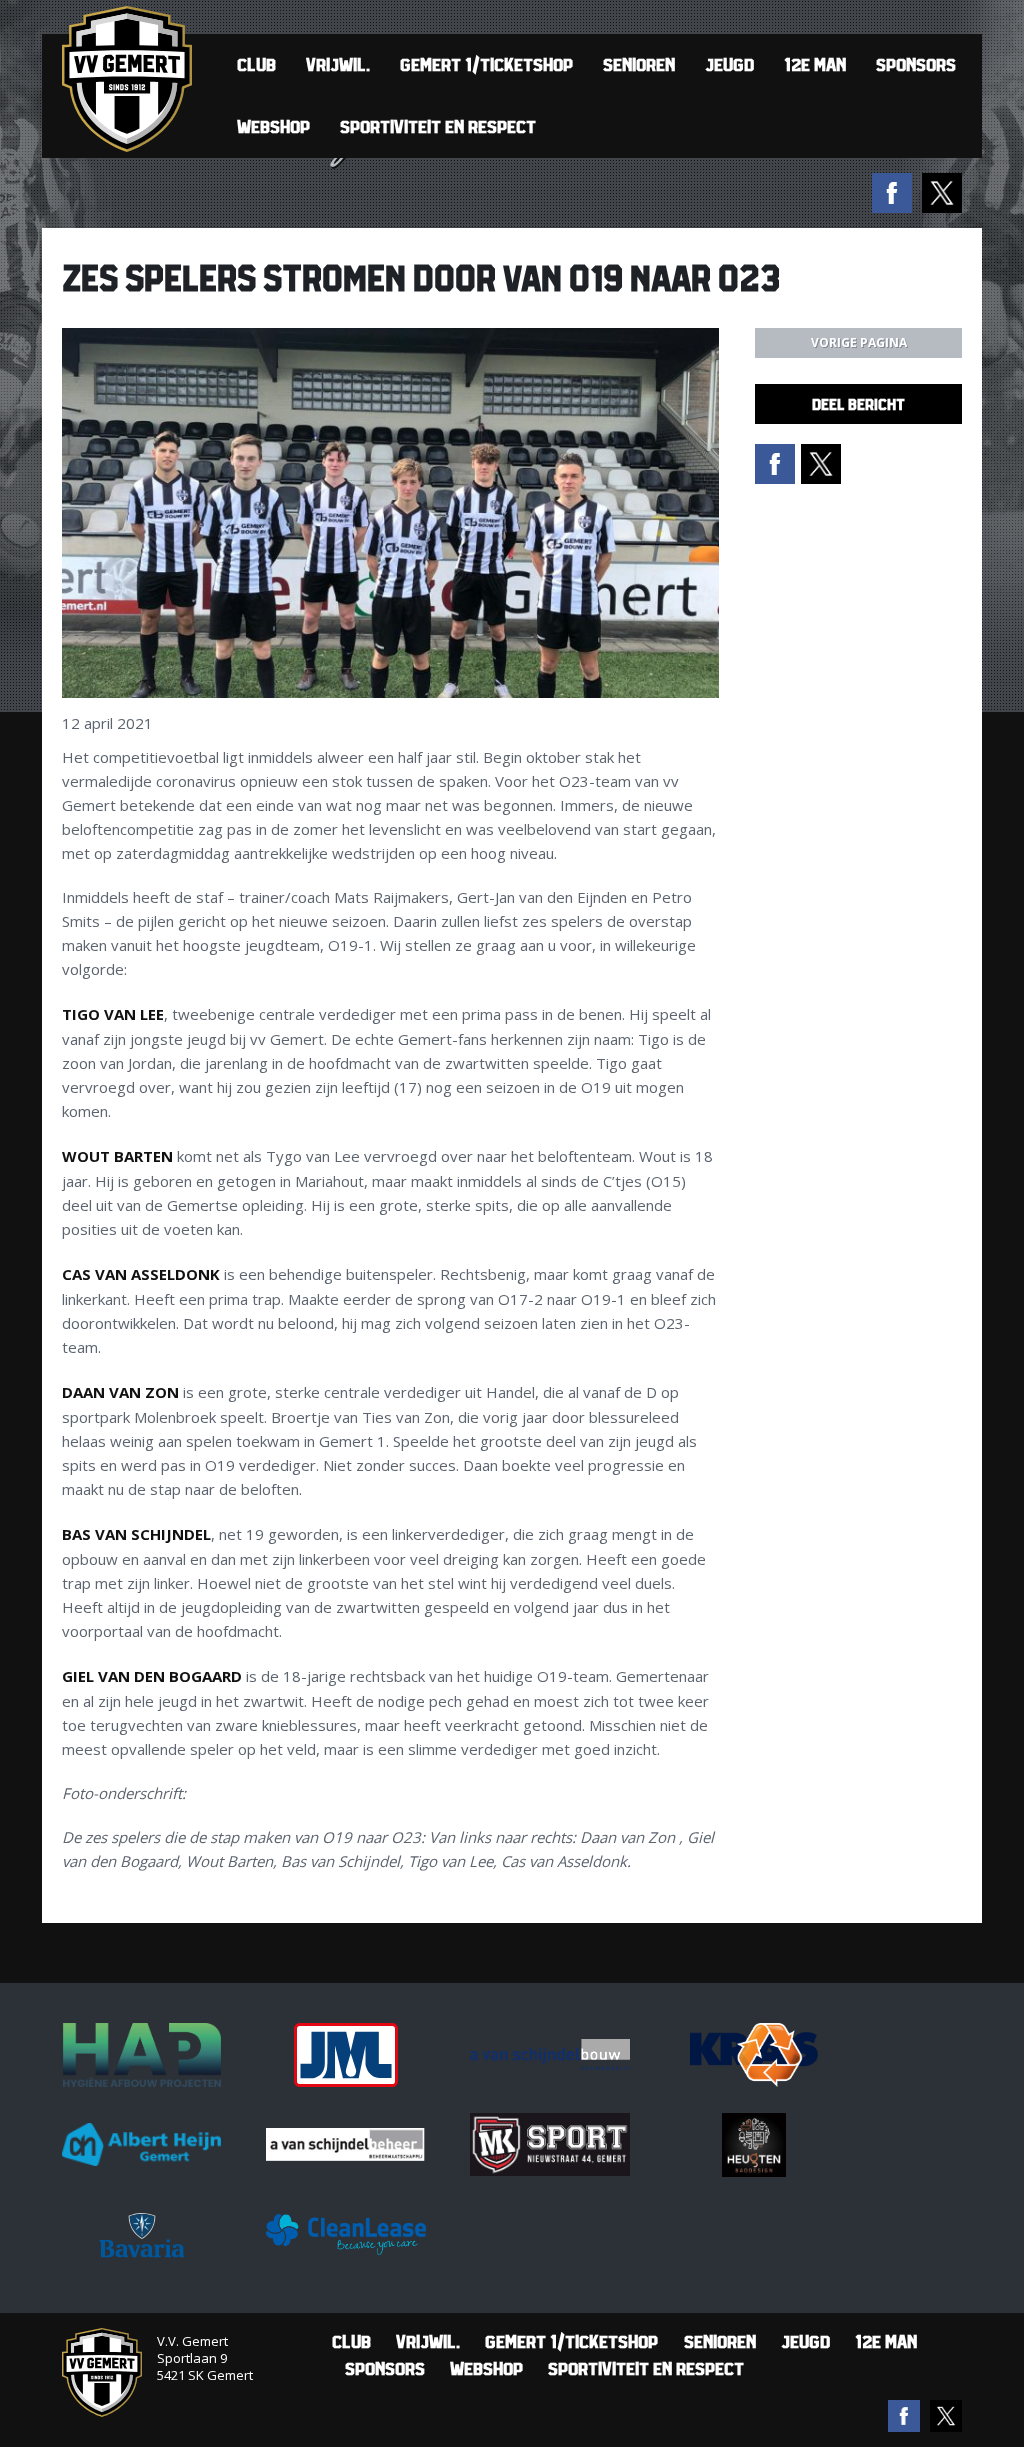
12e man (815, 64)
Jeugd (729, 64)
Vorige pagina (859, 342)
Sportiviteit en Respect (438, 126)
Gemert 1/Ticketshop (486, 64)
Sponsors (916, 64)
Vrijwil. (338, 64)
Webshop (273, 126)
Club (256, 64)
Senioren (639, 64)
